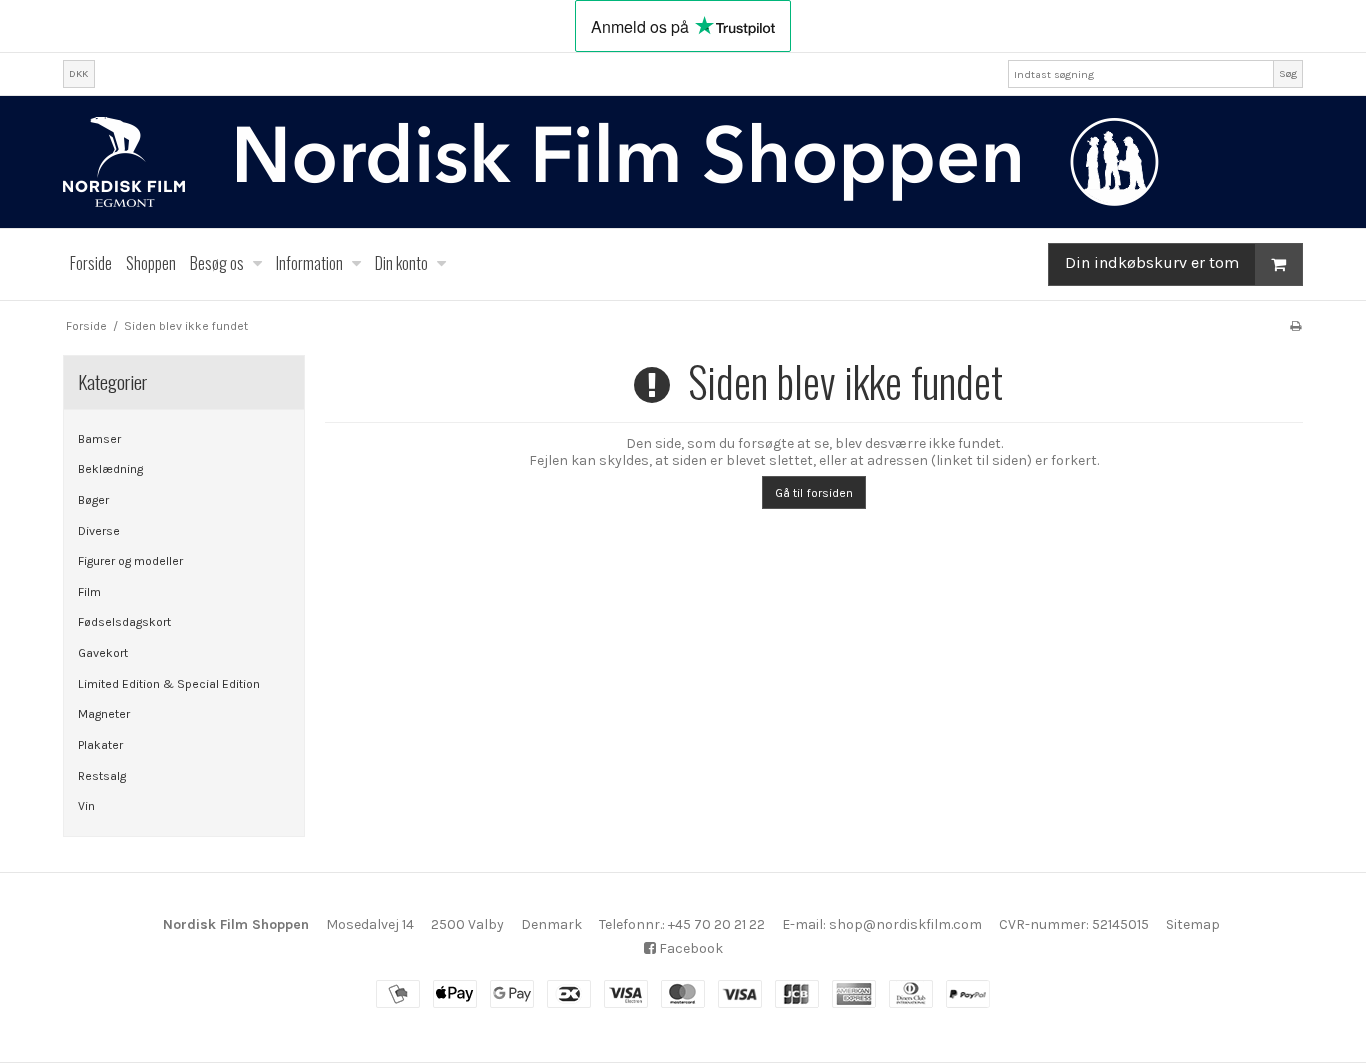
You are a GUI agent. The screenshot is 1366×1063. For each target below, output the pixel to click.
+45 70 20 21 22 (716, 924)
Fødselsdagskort (124, 622)
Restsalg (102, 776)
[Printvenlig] (1295, 326)
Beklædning (110, 469)
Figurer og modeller (130, 561)
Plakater (100, 745)
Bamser (99, 439)
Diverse (99, 531)
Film (89, 592)
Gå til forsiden (814, 493)
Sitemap (1193, 924)
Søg (1288, 73)
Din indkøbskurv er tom (1152, 263)
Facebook (689, 948)
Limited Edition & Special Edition (169, 684)
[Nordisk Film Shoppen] (683, 162)
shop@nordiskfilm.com (905, 924)
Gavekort (103, 653)
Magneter (104, 714)
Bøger (93, 500)
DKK (78, 73)
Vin (86, 806)
